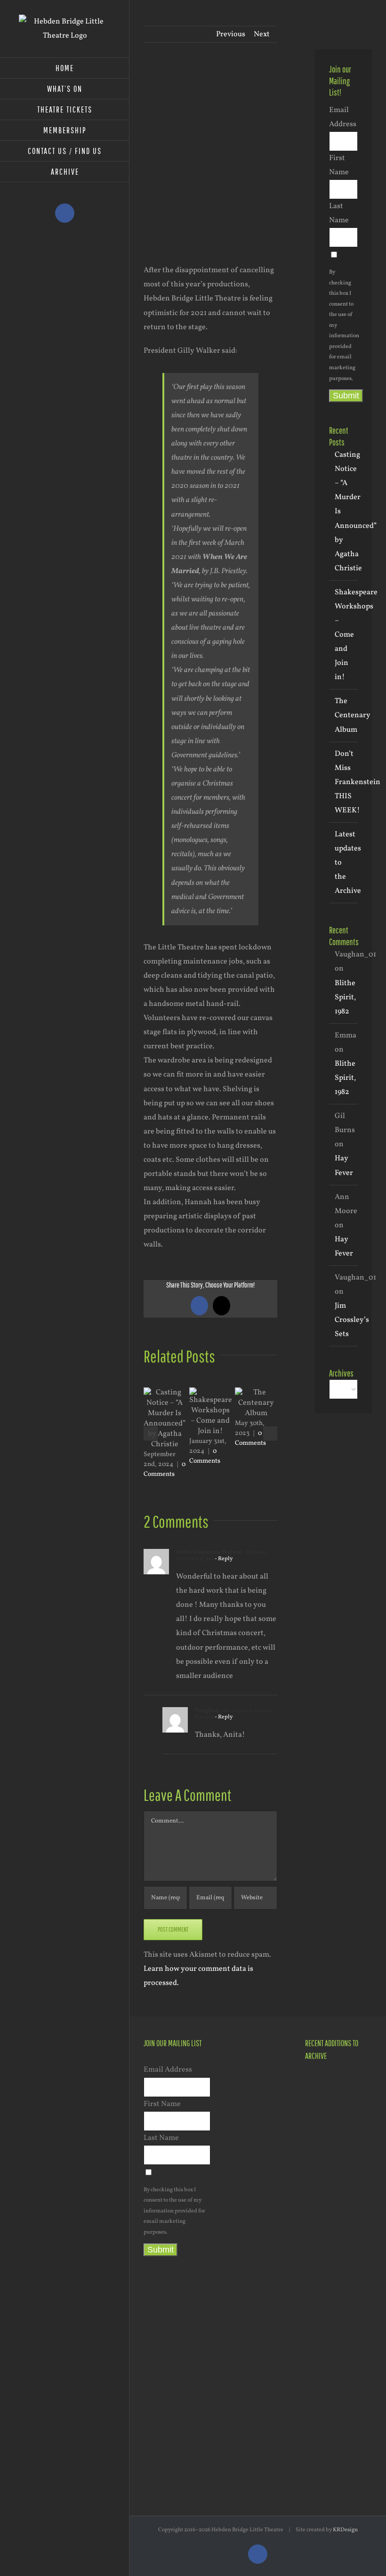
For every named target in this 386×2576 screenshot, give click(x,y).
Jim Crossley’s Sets (352, 1320)
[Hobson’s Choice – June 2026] (321, 2086)
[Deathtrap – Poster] (355, 2168)
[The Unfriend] (321, 2291)
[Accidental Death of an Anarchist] (321, 2337)
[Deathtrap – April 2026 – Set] (321, 2205)
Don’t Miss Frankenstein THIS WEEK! (358, 782)
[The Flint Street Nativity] (355, 2244)
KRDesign (345, 2530)
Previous (231, 34)
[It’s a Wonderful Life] (355, 2385)
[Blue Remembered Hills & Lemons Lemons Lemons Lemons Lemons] (355, 2431)
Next (262, 34)
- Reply (223, 1559)
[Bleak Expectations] (355, 2338)
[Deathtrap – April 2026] (321, 2167)
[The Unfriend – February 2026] (321, 2233)
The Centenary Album (353, 715)
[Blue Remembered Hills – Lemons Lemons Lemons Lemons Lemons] (321, 2384)
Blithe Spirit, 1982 (345, 997)
